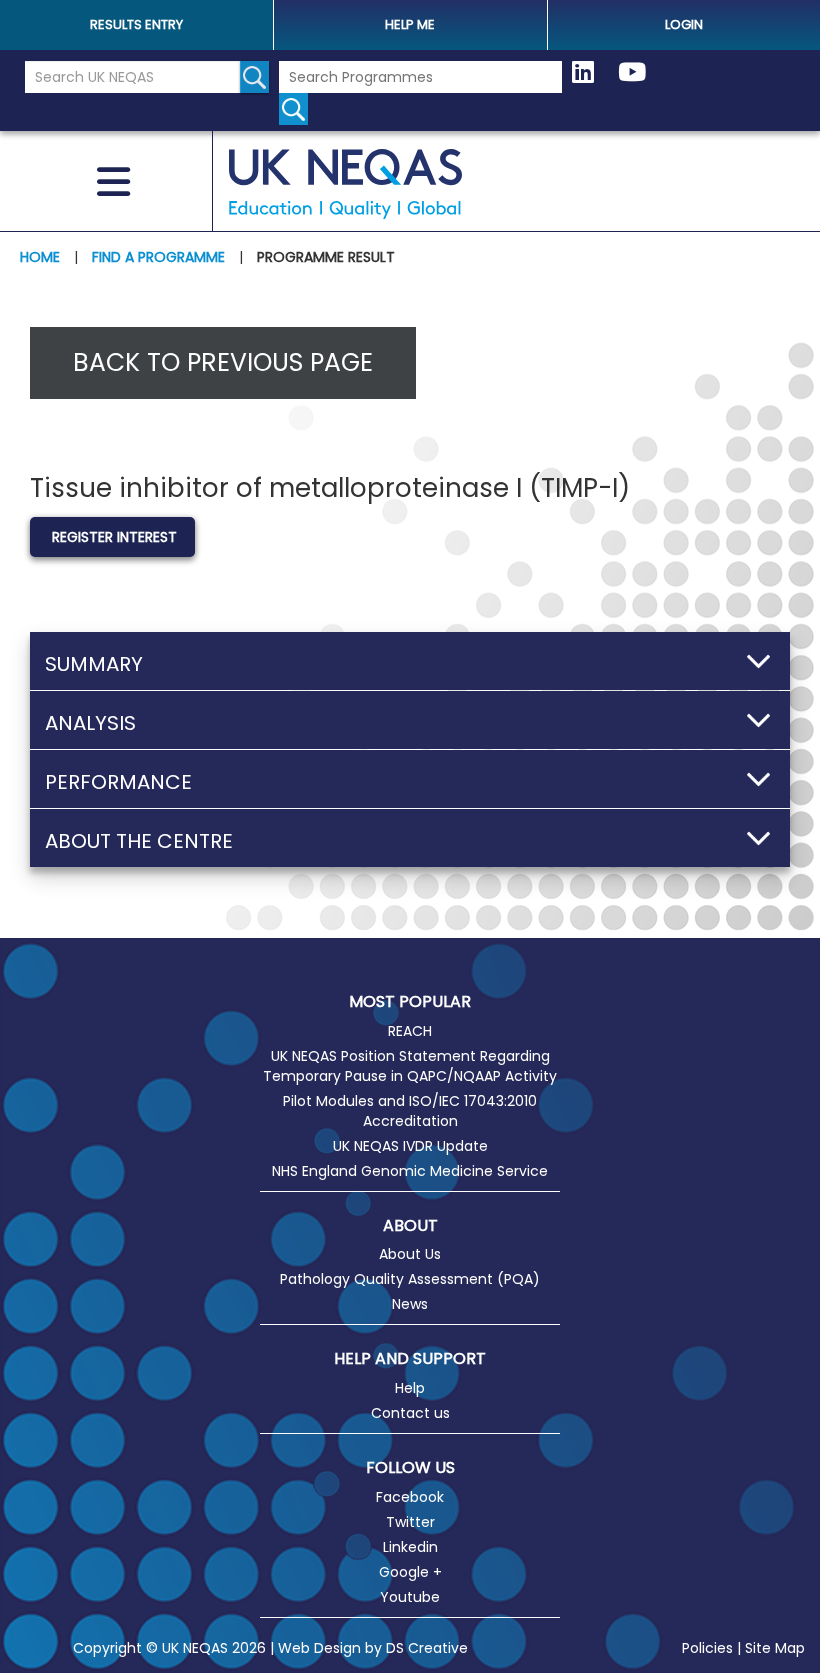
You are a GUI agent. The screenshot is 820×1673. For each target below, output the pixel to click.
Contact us (410, 1413)
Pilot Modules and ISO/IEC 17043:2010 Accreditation (410, 1111)
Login (684, 24)
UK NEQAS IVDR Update (410, 1146)
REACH (410, 1031)
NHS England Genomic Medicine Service (410, 1171)
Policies (707, 1648)
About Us (410, 1254)
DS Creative (427, 1648)
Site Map (775, 1648)
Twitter (410, 1522)
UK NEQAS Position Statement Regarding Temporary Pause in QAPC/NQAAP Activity (410, 1066)
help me (410, 24)
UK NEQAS (346, 184)
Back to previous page (223, 362)
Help (410, 1388)
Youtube (410, 1597)
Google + (410, 1572)
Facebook (410, 1497)
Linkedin (410, 1547)
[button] (410, 661)
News (410, 1304)
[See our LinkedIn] (583, 73)
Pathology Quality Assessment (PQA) (410, 1279)
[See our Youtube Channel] (632, 73)
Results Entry (136, 24)
